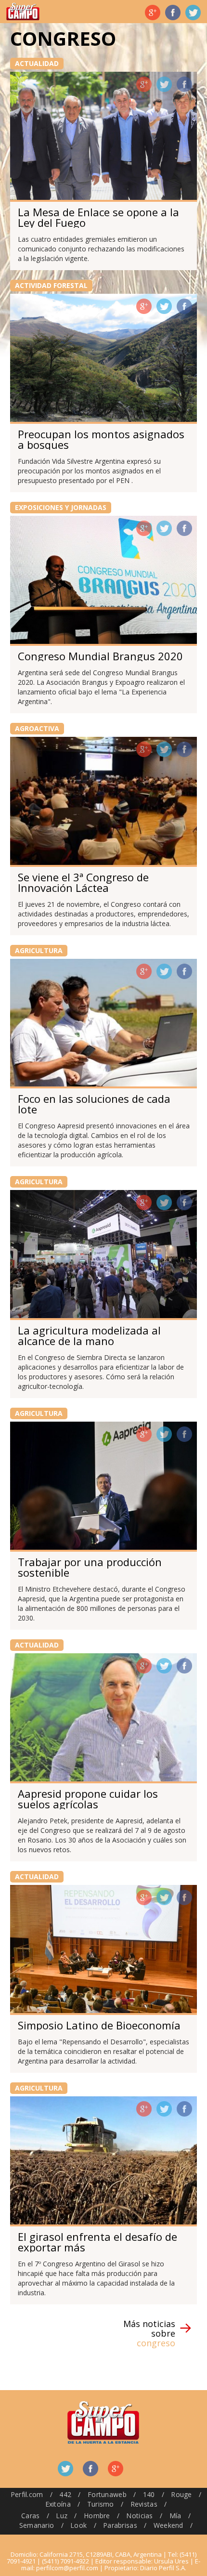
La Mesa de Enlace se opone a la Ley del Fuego (98, 217)
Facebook (173, 13)
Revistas (144, 2504)
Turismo (101, 2504)
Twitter (193, 13)
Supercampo (23, 12)
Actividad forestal (51, 285)
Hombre (97, 2516)
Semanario (37, 2525)
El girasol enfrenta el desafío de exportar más (97, 2242)
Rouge (181, 2494)
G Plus (153, 13)
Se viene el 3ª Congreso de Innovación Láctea (83, 882)
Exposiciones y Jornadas (61, 507)
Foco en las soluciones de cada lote (94, 1104)
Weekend (168, 2525)
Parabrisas (120, 2525)
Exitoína (58, 2504)
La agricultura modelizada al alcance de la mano (89, 1335)
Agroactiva (37, 728)
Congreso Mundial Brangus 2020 (100, 656)
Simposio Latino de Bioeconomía (99, 2025)
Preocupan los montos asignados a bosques (101, 439)
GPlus (144, 84)
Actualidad (37, 63)
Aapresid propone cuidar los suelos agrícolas (88, 1799)
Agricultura (39, 950)
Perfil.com (27, 2494)
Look (78, 2525)
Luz (62, 2516)
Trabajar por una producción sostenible (90, 1567)
